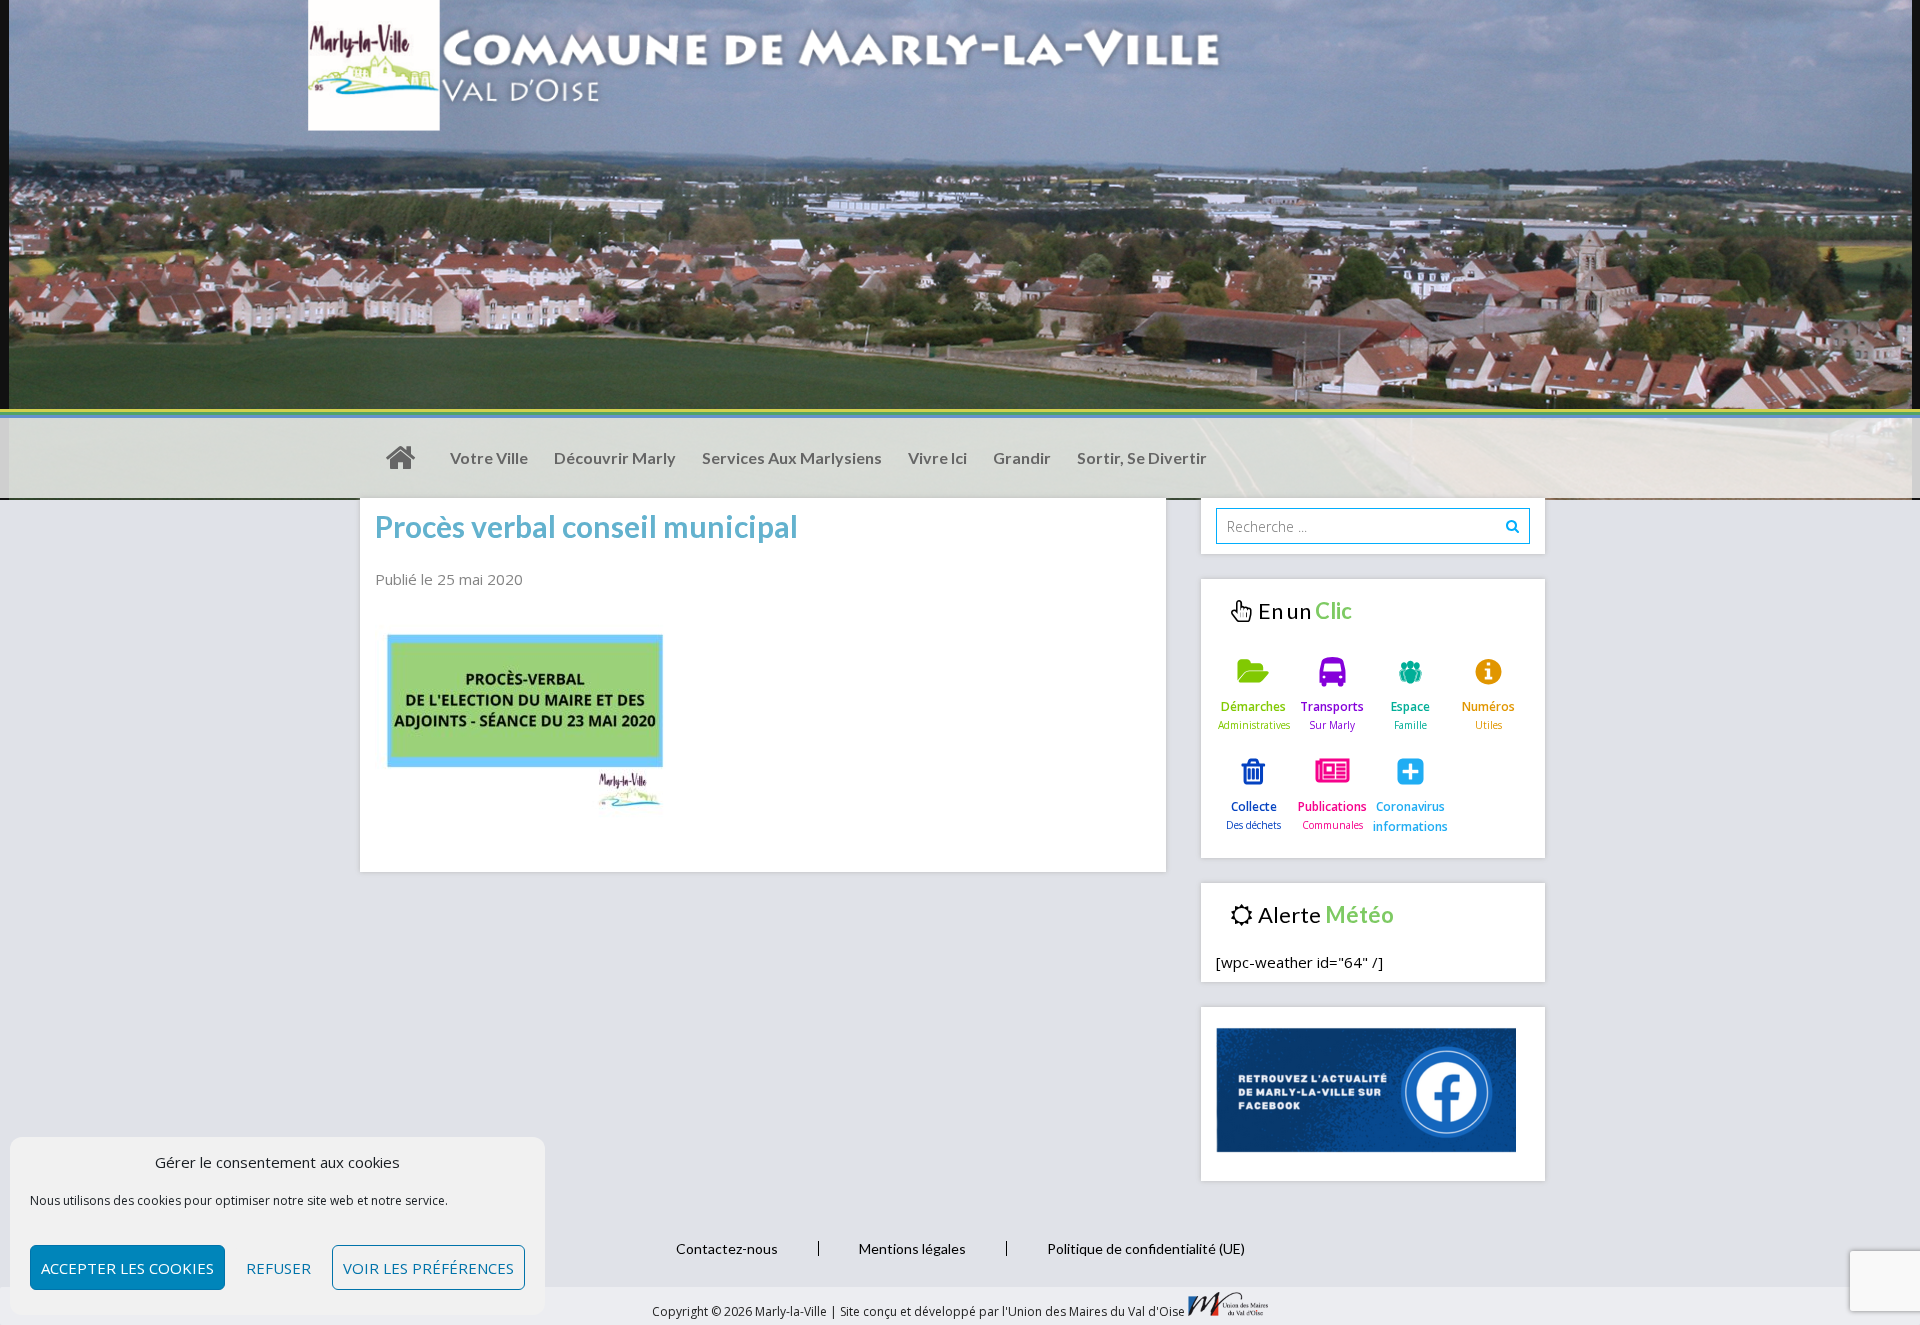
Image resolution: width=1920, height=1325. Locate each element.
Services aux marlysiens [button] (792, 457)
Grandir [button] (1022, 457)
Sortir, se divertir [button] (1142, 457)
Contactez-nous (727, 1248)
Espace (1410, 706)
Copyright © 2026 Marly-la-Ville (741, 1311)
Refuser (278, 1268)
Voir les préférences (428, 1268)
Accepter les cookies (127, 1268)
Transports (1332, 706)
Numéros (1488, 706)
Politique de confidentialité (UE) (1146, 1248)
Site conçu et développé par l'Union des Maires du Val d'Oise (1012, 1311)
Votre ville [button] (489, 457)
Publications (1332, 806)
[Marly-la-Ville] (400, 458)
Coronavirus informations (1410, 816)
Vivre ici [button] (937, 457)
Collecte (1254, 806)
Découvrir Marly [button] (615, 457)
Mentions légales (912, 1248)
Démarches (1253, 706)
